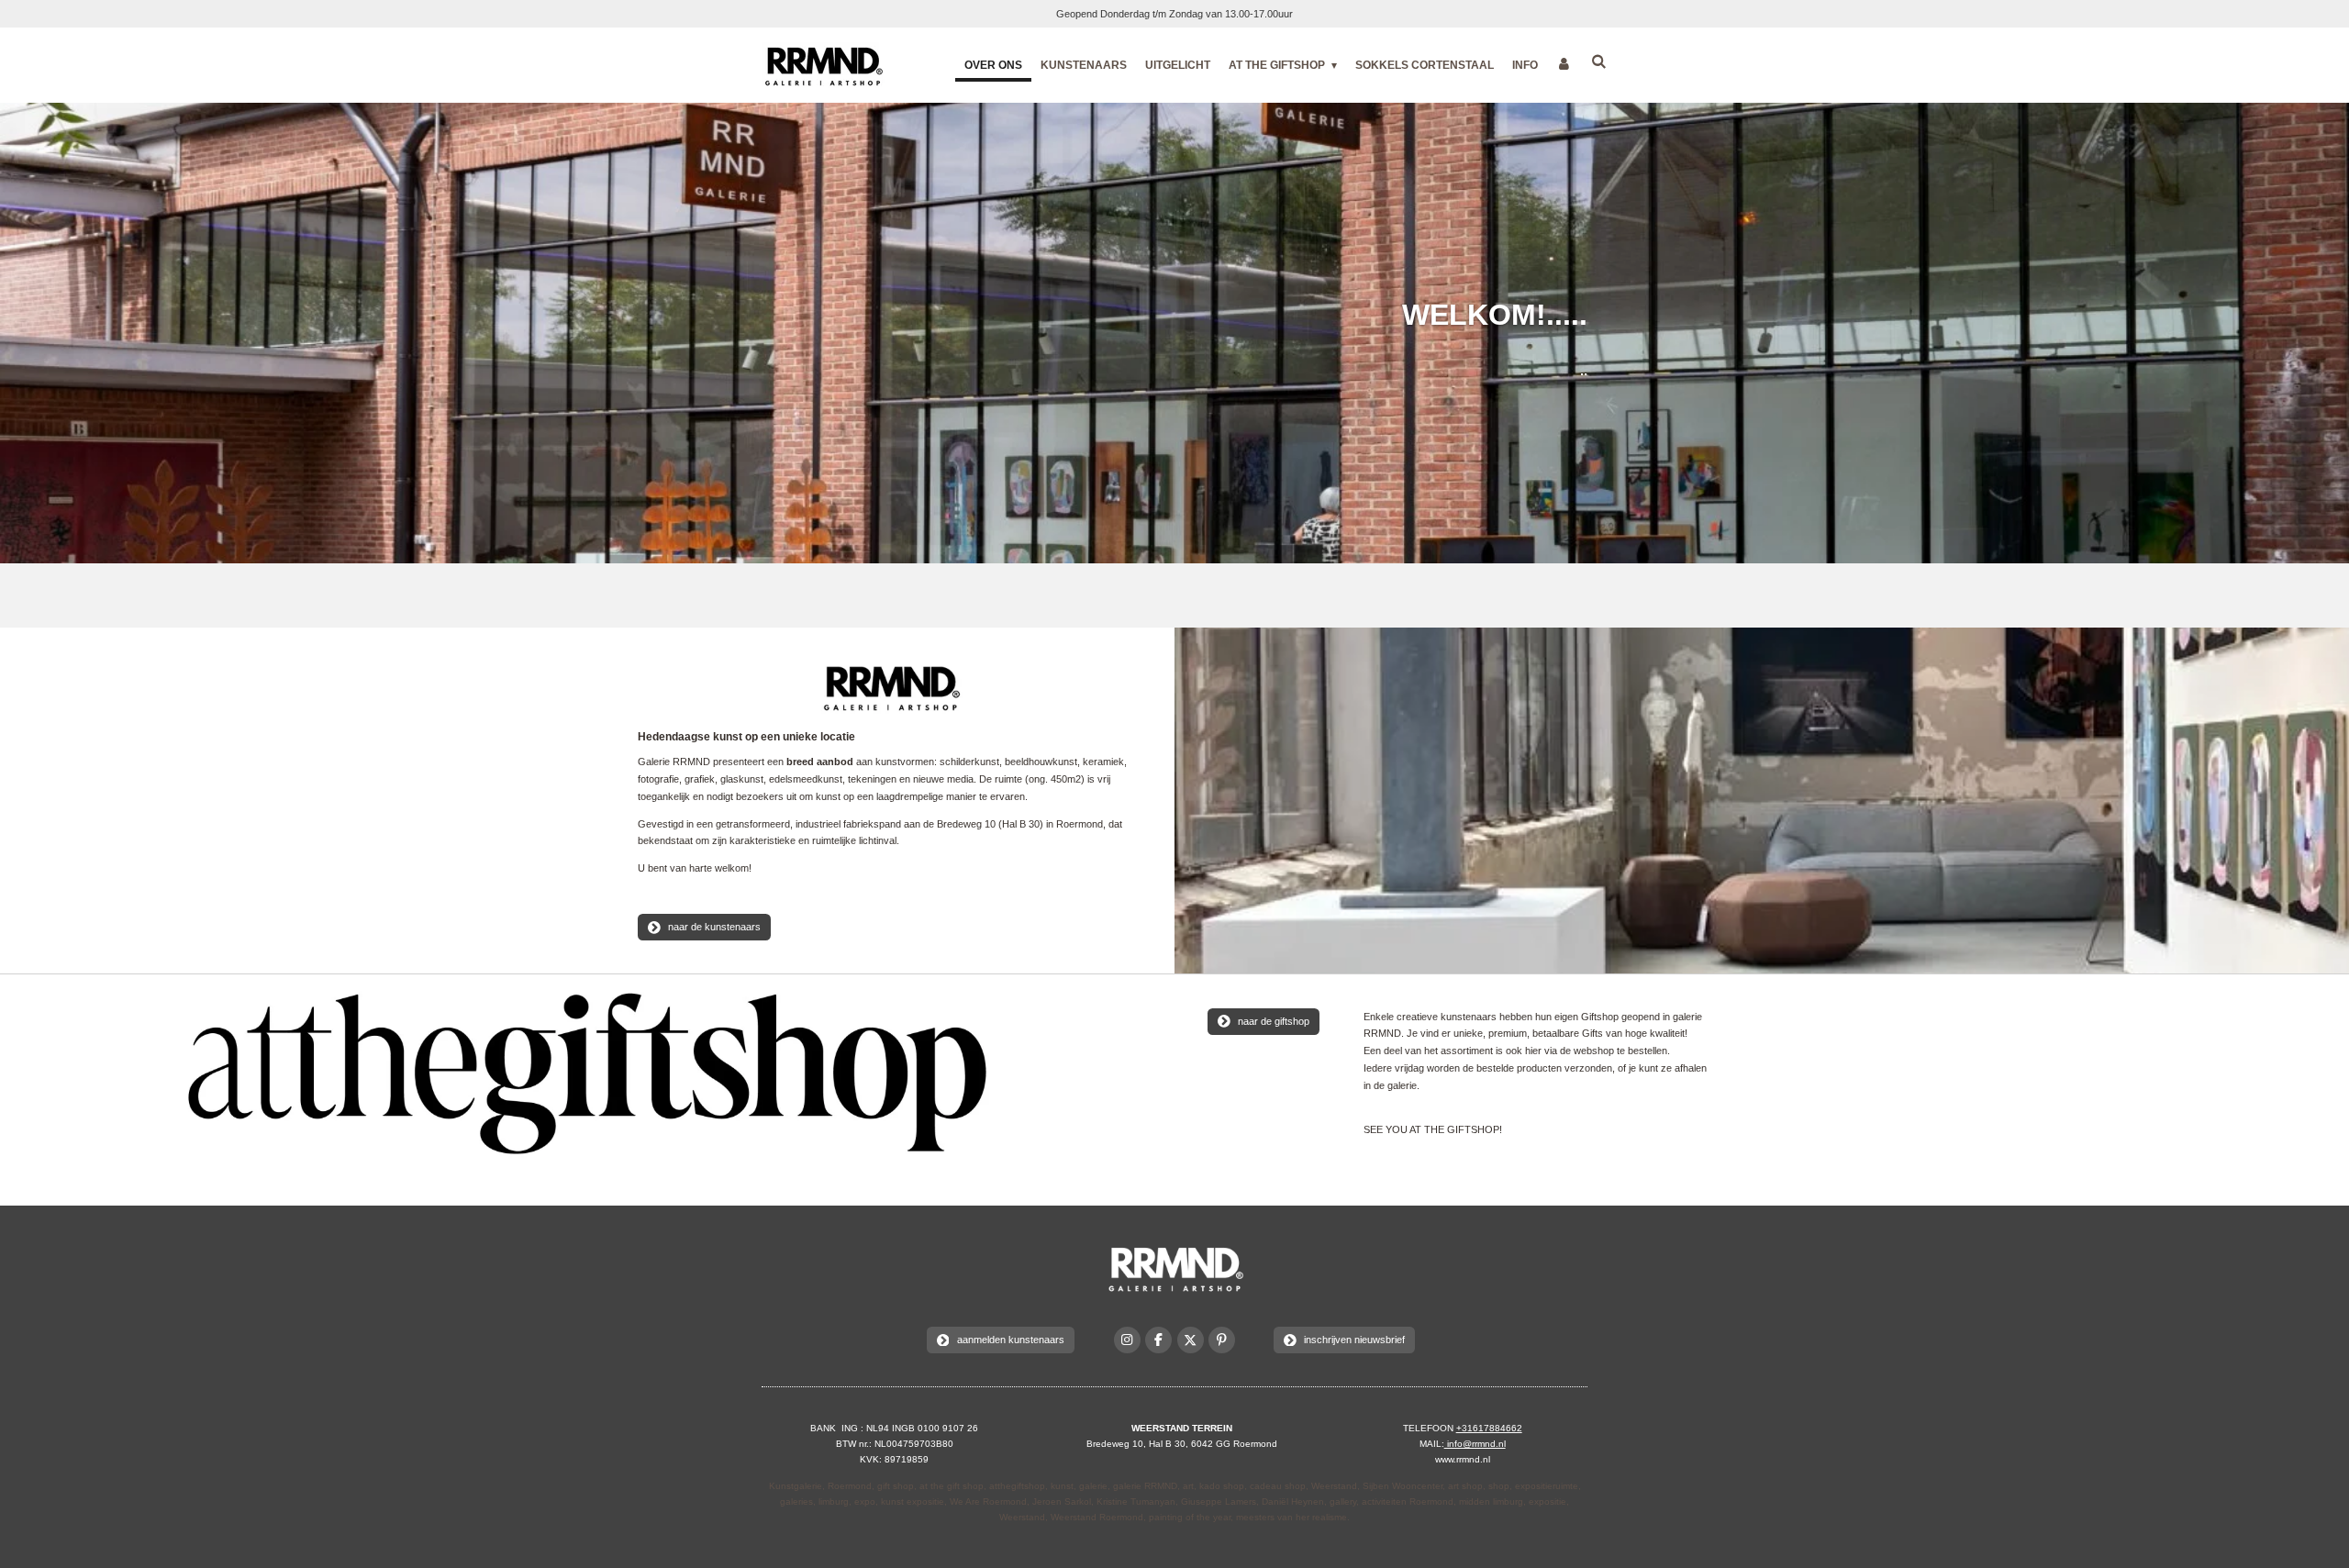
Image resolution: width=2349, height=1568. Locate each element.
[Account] (1564, 64)
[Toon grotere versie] (889, 687)
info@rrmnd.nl (1475, 1444)
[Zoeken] (1598, 61)
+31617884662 (1489, 1428)
